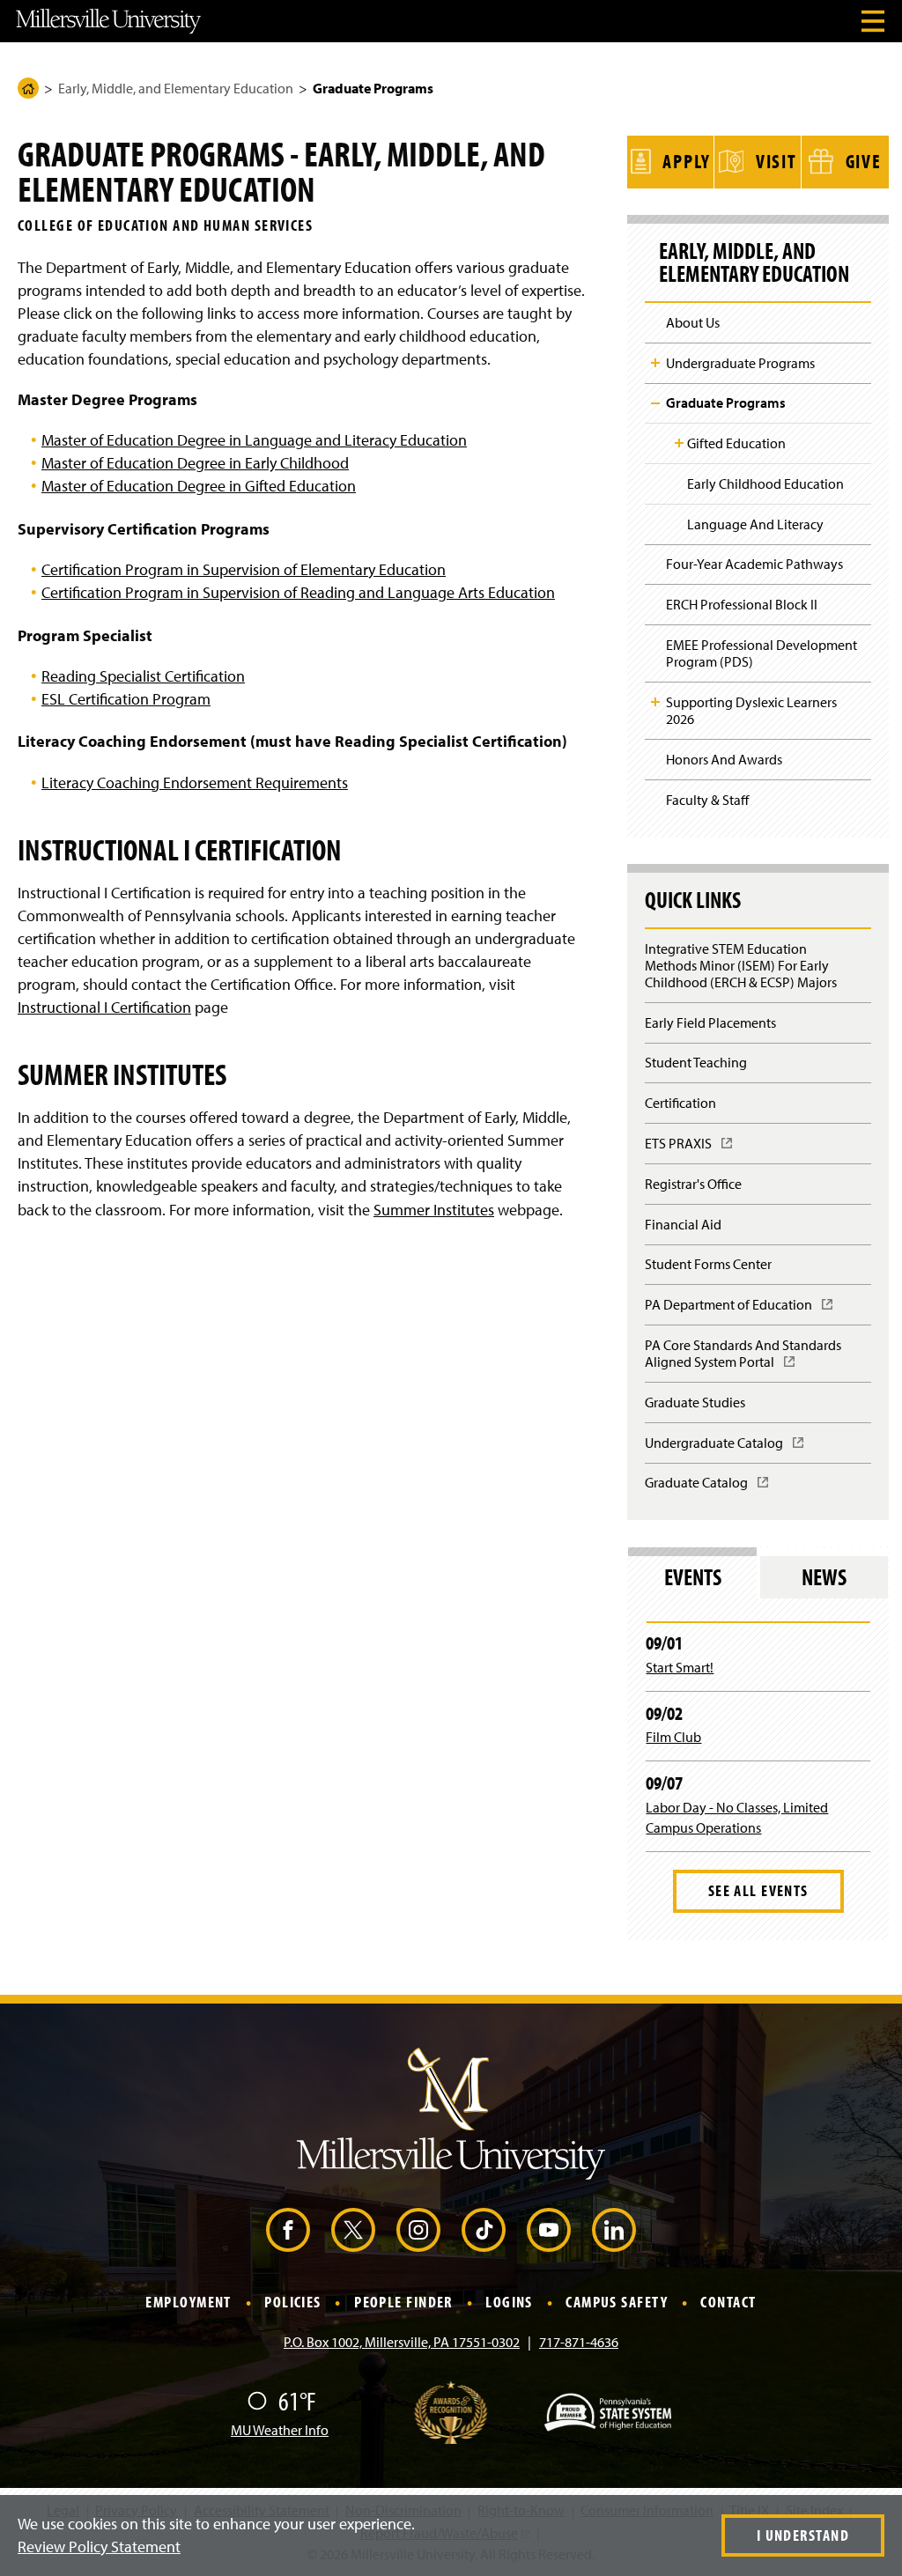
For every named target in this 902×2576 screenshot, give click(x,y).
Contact (728, 2303)
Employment (188, 2303)
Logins (509, 2303)
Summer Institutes (434, 1210)
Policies (293, 2303)
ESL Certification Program (126, 699)
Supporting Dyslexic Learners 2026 (751, 710)
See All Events (758, 1890)
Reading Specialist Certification (143, 676)
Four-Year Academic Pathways (754, 564)
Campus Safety (617, 2303)
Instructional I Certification (104, 1007)
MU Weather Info (280, 2430)
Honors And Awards (724, 759)
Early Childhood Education (765, 483)
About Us (693, 322)
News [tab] (824, 1577)
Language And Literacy (755, 524)
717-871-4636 (579, 2342)
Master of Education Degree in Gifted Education (199, 486)
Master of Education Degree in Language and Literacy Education (254, 440)
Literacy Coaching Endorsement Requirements (195, 782)
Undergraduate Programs (740, 363)
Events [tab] (693, 1577)
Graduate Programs (726, 402)
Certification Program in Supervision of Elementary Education (244, 569)
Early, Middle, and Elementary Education (176, 88)
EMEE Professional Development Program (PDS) (762, 653)
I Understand (803, 2535)
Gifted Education (736, 443)
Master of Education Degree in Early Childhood (195, 463)
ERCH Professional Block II (742, 604)
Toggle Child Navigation (655, 363)
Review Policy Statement (99, 2546)
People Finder (403, 2303)
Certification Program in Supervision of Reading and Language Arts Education (298, 592)
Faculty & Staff (707, 800)
